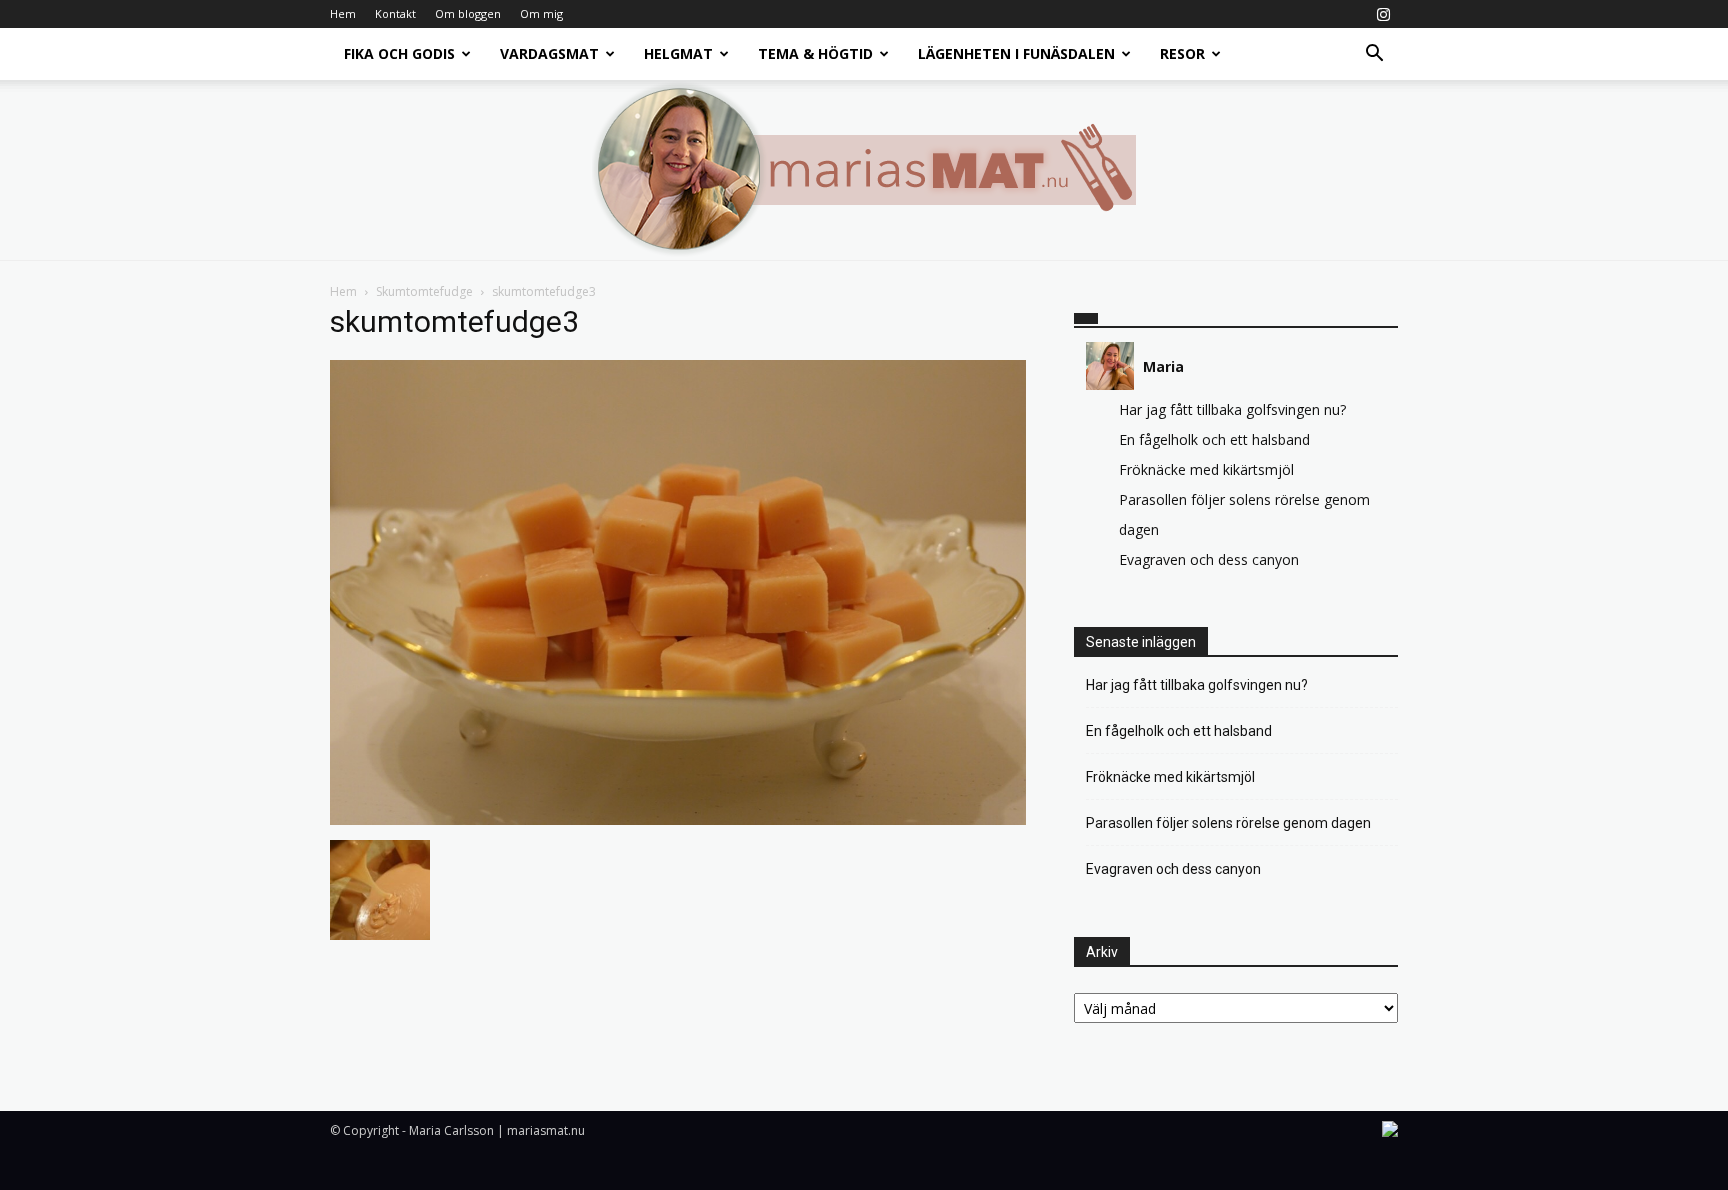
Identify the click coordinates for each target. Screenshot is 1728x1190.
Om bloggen (468, 13)
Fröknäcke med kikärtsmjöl (1206, 469)
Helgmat (678, 53)
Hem (343, 13)
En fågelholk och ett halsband (1214, 439)
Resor (1182, 53)
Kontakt (395, 13)
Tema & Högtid (815, 53)
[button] (1374, 55)
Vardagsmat (549, 53)
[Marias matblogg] (864, 170)
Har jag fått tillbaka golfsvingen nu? (1232, 409)
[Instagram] (1383, 14)
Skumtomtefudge (424, 291)
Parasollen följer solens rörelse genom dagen (1228, 823)
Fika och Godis (399, 53)
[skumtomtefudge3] (678, 819)
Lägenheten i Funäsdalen (1016, 53)
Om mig (541, 13)
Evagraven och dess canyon (1209, 559)
